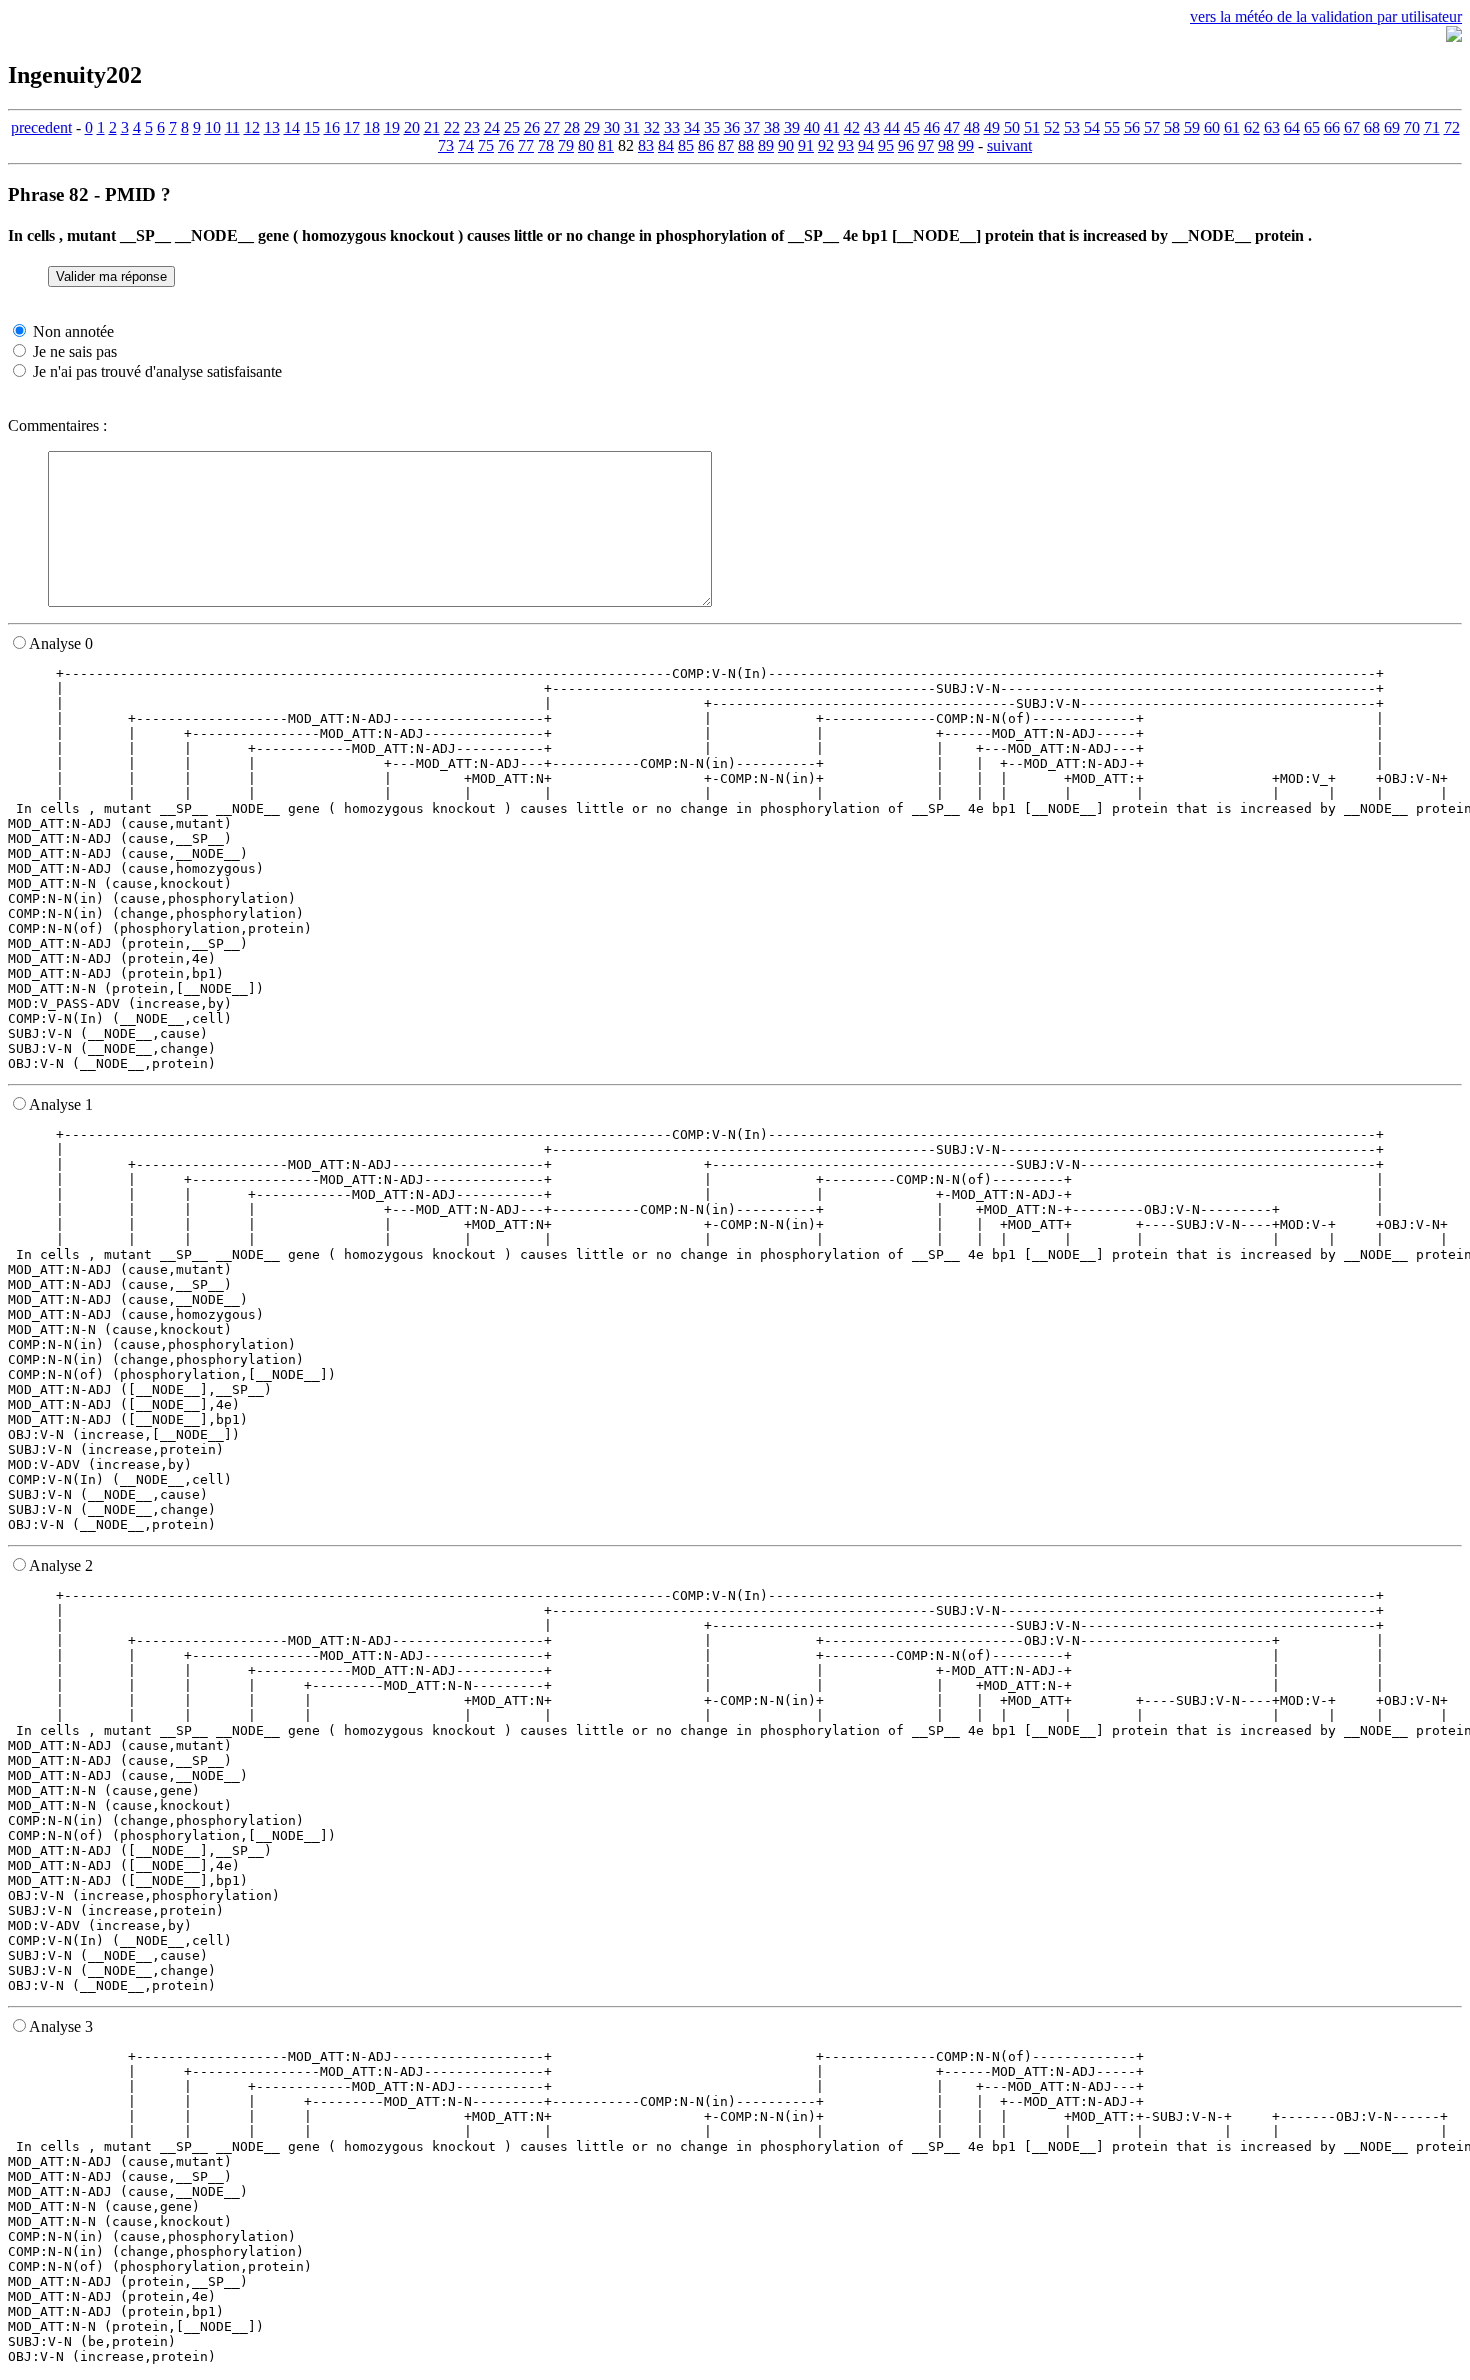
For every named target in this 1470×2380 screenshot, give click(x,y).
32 (652, 127)
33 (672, 127)
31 (632, 127)
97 (926, 145)
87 (726, 145)
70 (1412, 127)
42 (852, 127)
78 (546, 145)
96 (906, 145)
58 (1172, 127)
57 (1152, 127)
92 (826, 145)
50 (1012, 127)
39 (792, 127)
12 (252, 127)
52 (1052, 127)
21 (432, 127)
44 (892, 127)
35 (712, 127)
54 (1092, 127)
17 (352, 127)
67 (1352, 127)
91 (806, 145)
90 (786, 145)
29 (592, 127)
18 (372, 127)
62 (1252, 127)
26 (532, 127)
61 (1232, 127)
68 (1372, 127)
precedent (41, 127)
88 (746, 145)
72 (1452, 127)
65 (1312, 127)
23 (472, 127)
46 (932, 127)
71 (1432, 127)
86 (706, 145)
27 (552, 127)
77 (526, 145)
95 (886, 145)
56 (1132, 127)
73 (446, 145)
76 (506, 145)
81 (606, 145)
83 (646, 145)
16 (332, 127)
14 (292, 127)
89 (766, 145)
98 (946, 145)
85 (686, 145)
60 (1212, 127)
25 (512, 127)
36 (732, 127)
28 (572, 127)
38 (772, 127)
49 (992, 127)
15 (312, 127)
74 (466, 145)
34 (692, 127)
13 (272, 127)
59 (1192, 127)
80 (586, 145)
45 (912, 127)
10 (213, 127)
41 (832, 127)
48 (972, 127)
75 (486, 145)
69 (1392, 127)
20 (412, 127)
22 (452, 127)
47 (952, 127)
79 (566, 145)
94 (866, 145)
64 (1292, 127)
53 (1072, 127)
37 (752, 127)
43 (872, 127)
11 (232, 127)
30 (612, 127)
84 (666, 145)
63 (1272, 127)
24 (492, 127)
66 (1332, 127)
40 (812, 127)
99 (966, 145)
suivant (1009, 145)
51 (1032, 127)
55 (1112, 127)
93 (846, 145)
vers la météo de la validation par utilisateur (1326, 16)
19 (392, 127)
